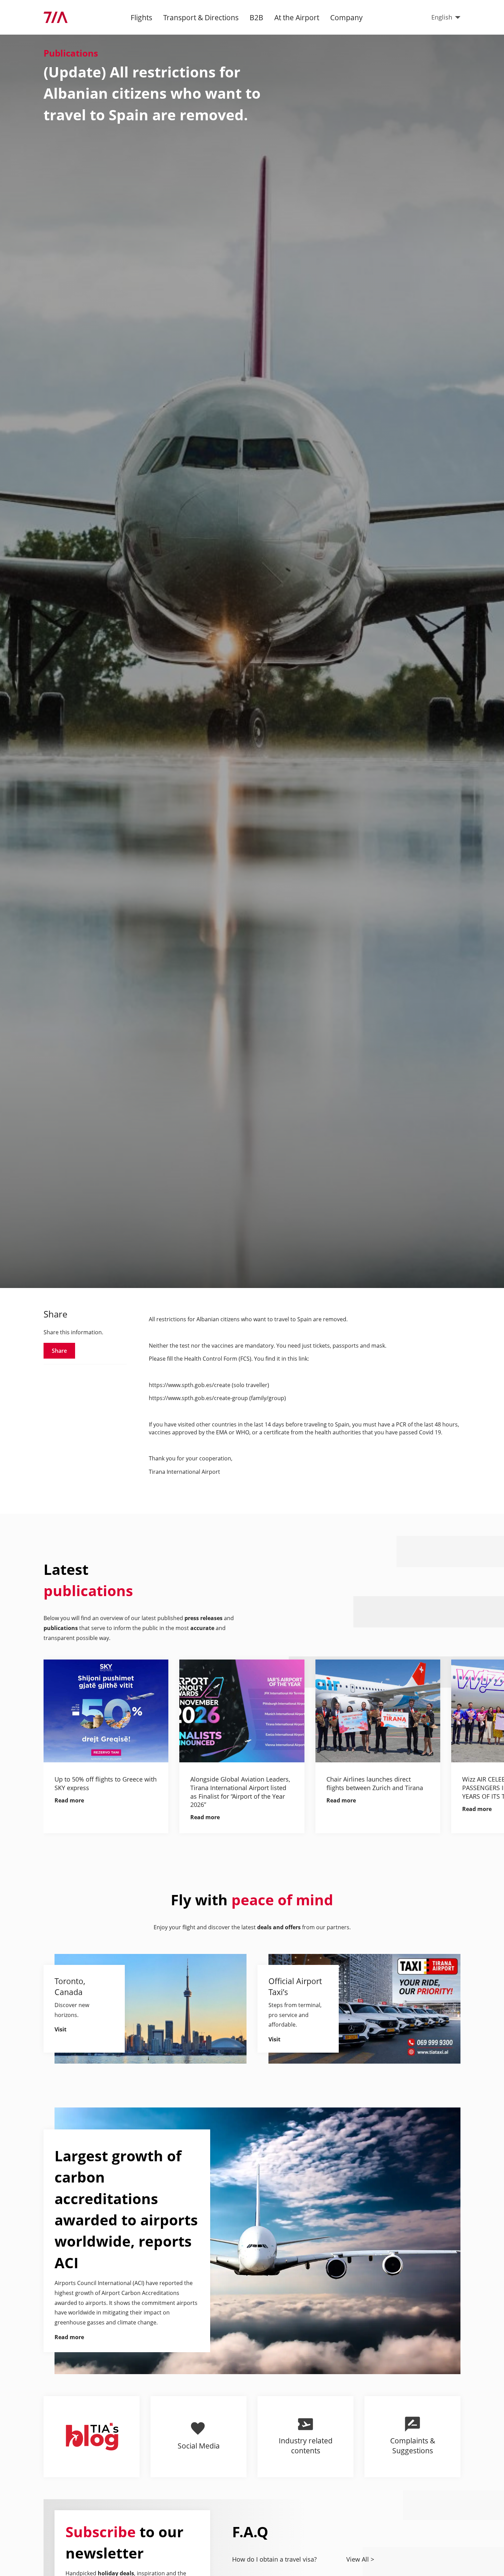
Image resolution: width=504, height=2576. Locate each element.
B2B (256, 17)
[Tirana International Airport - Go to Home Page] (56, 17)
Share (59, 1351)
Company (346, 17)
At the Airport (297, 17)
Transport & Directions (201, 17)
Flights (141, 17)
